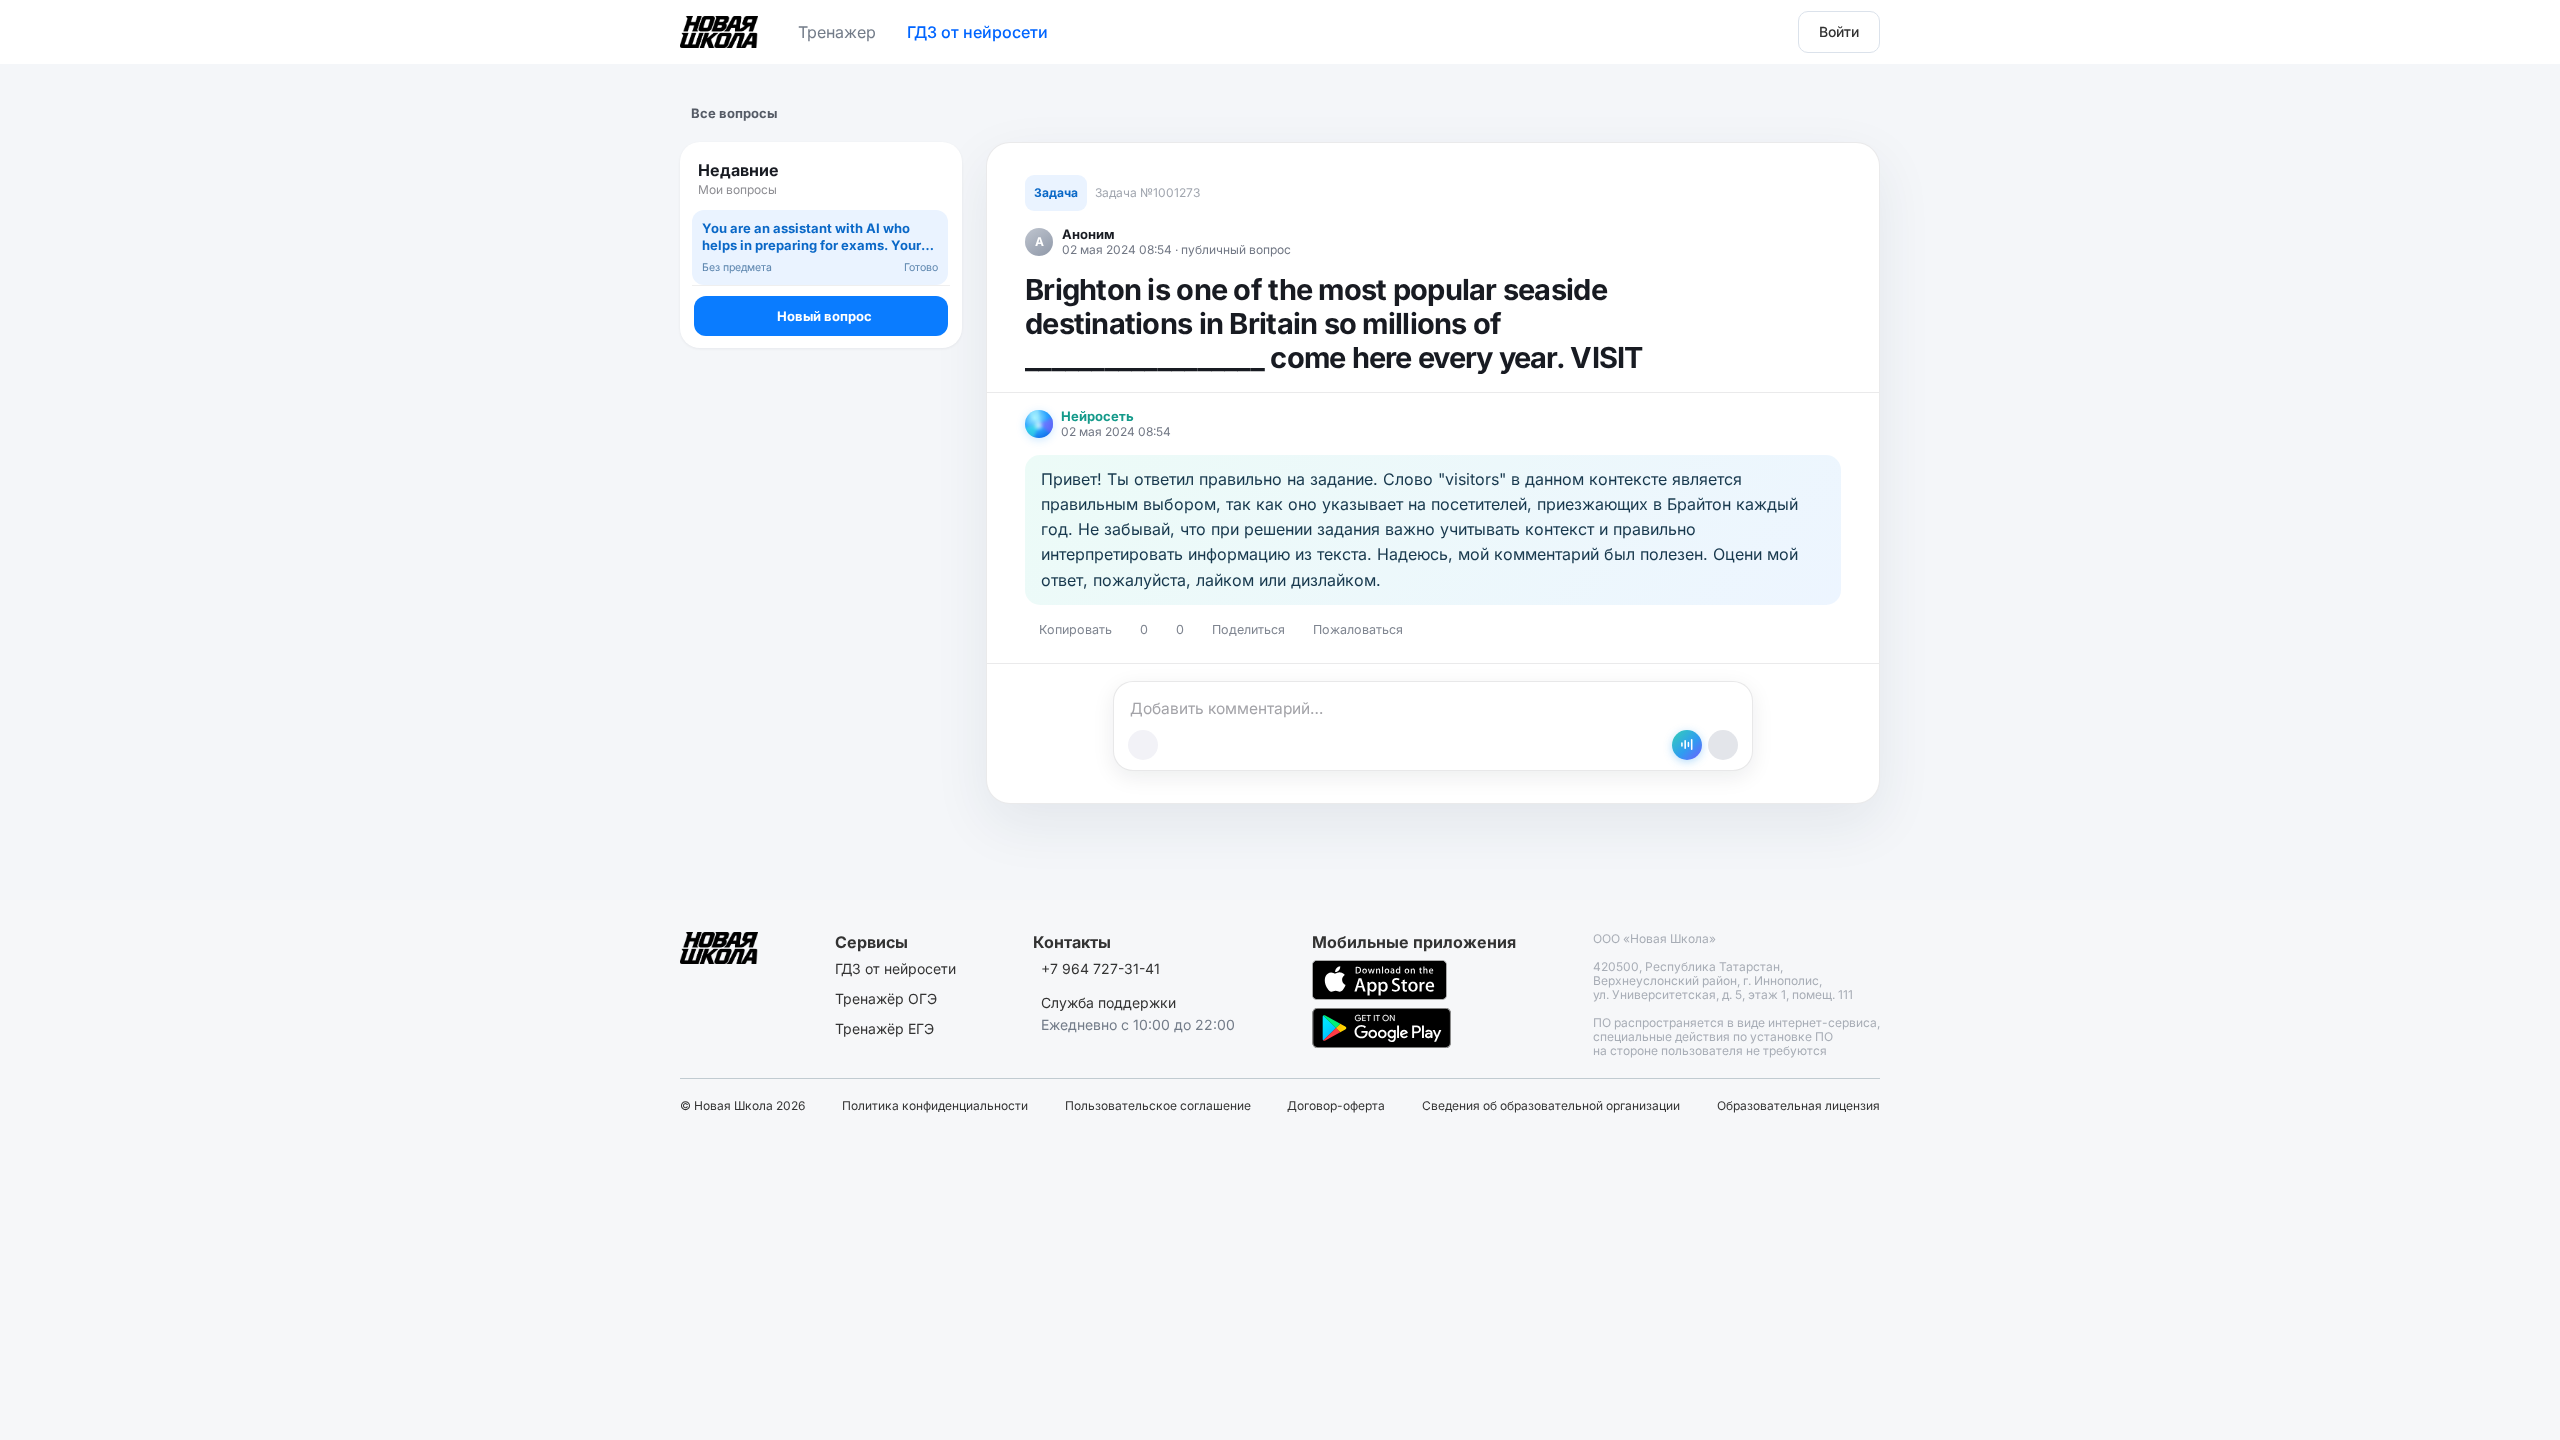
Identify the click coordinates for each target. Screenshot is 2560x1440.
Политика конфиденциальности (935, 1106)
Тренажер (837, 32)
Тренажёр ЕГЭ (884, 1028)
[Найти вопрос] (928, 179)
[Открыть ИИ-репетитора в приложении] (1687, 745)
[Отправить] (1723, 745)
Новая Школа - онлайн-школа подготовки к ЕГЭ (719, 28)
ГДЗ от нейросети (977, 32)
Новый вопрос (824, 316)
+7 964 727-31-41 (1100, 968)
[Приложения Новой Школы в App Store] (1379, 980)
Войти (1839, 31)
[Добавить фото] (1143, 745)
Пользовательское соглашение (1158, 1106)
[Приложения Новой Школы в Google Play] (1381, 1028)
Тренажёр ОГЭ (886, 998)
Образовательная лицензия (1798, 1106)
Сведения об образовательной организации (1551, 1106)
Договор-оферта (1336, 1106)
